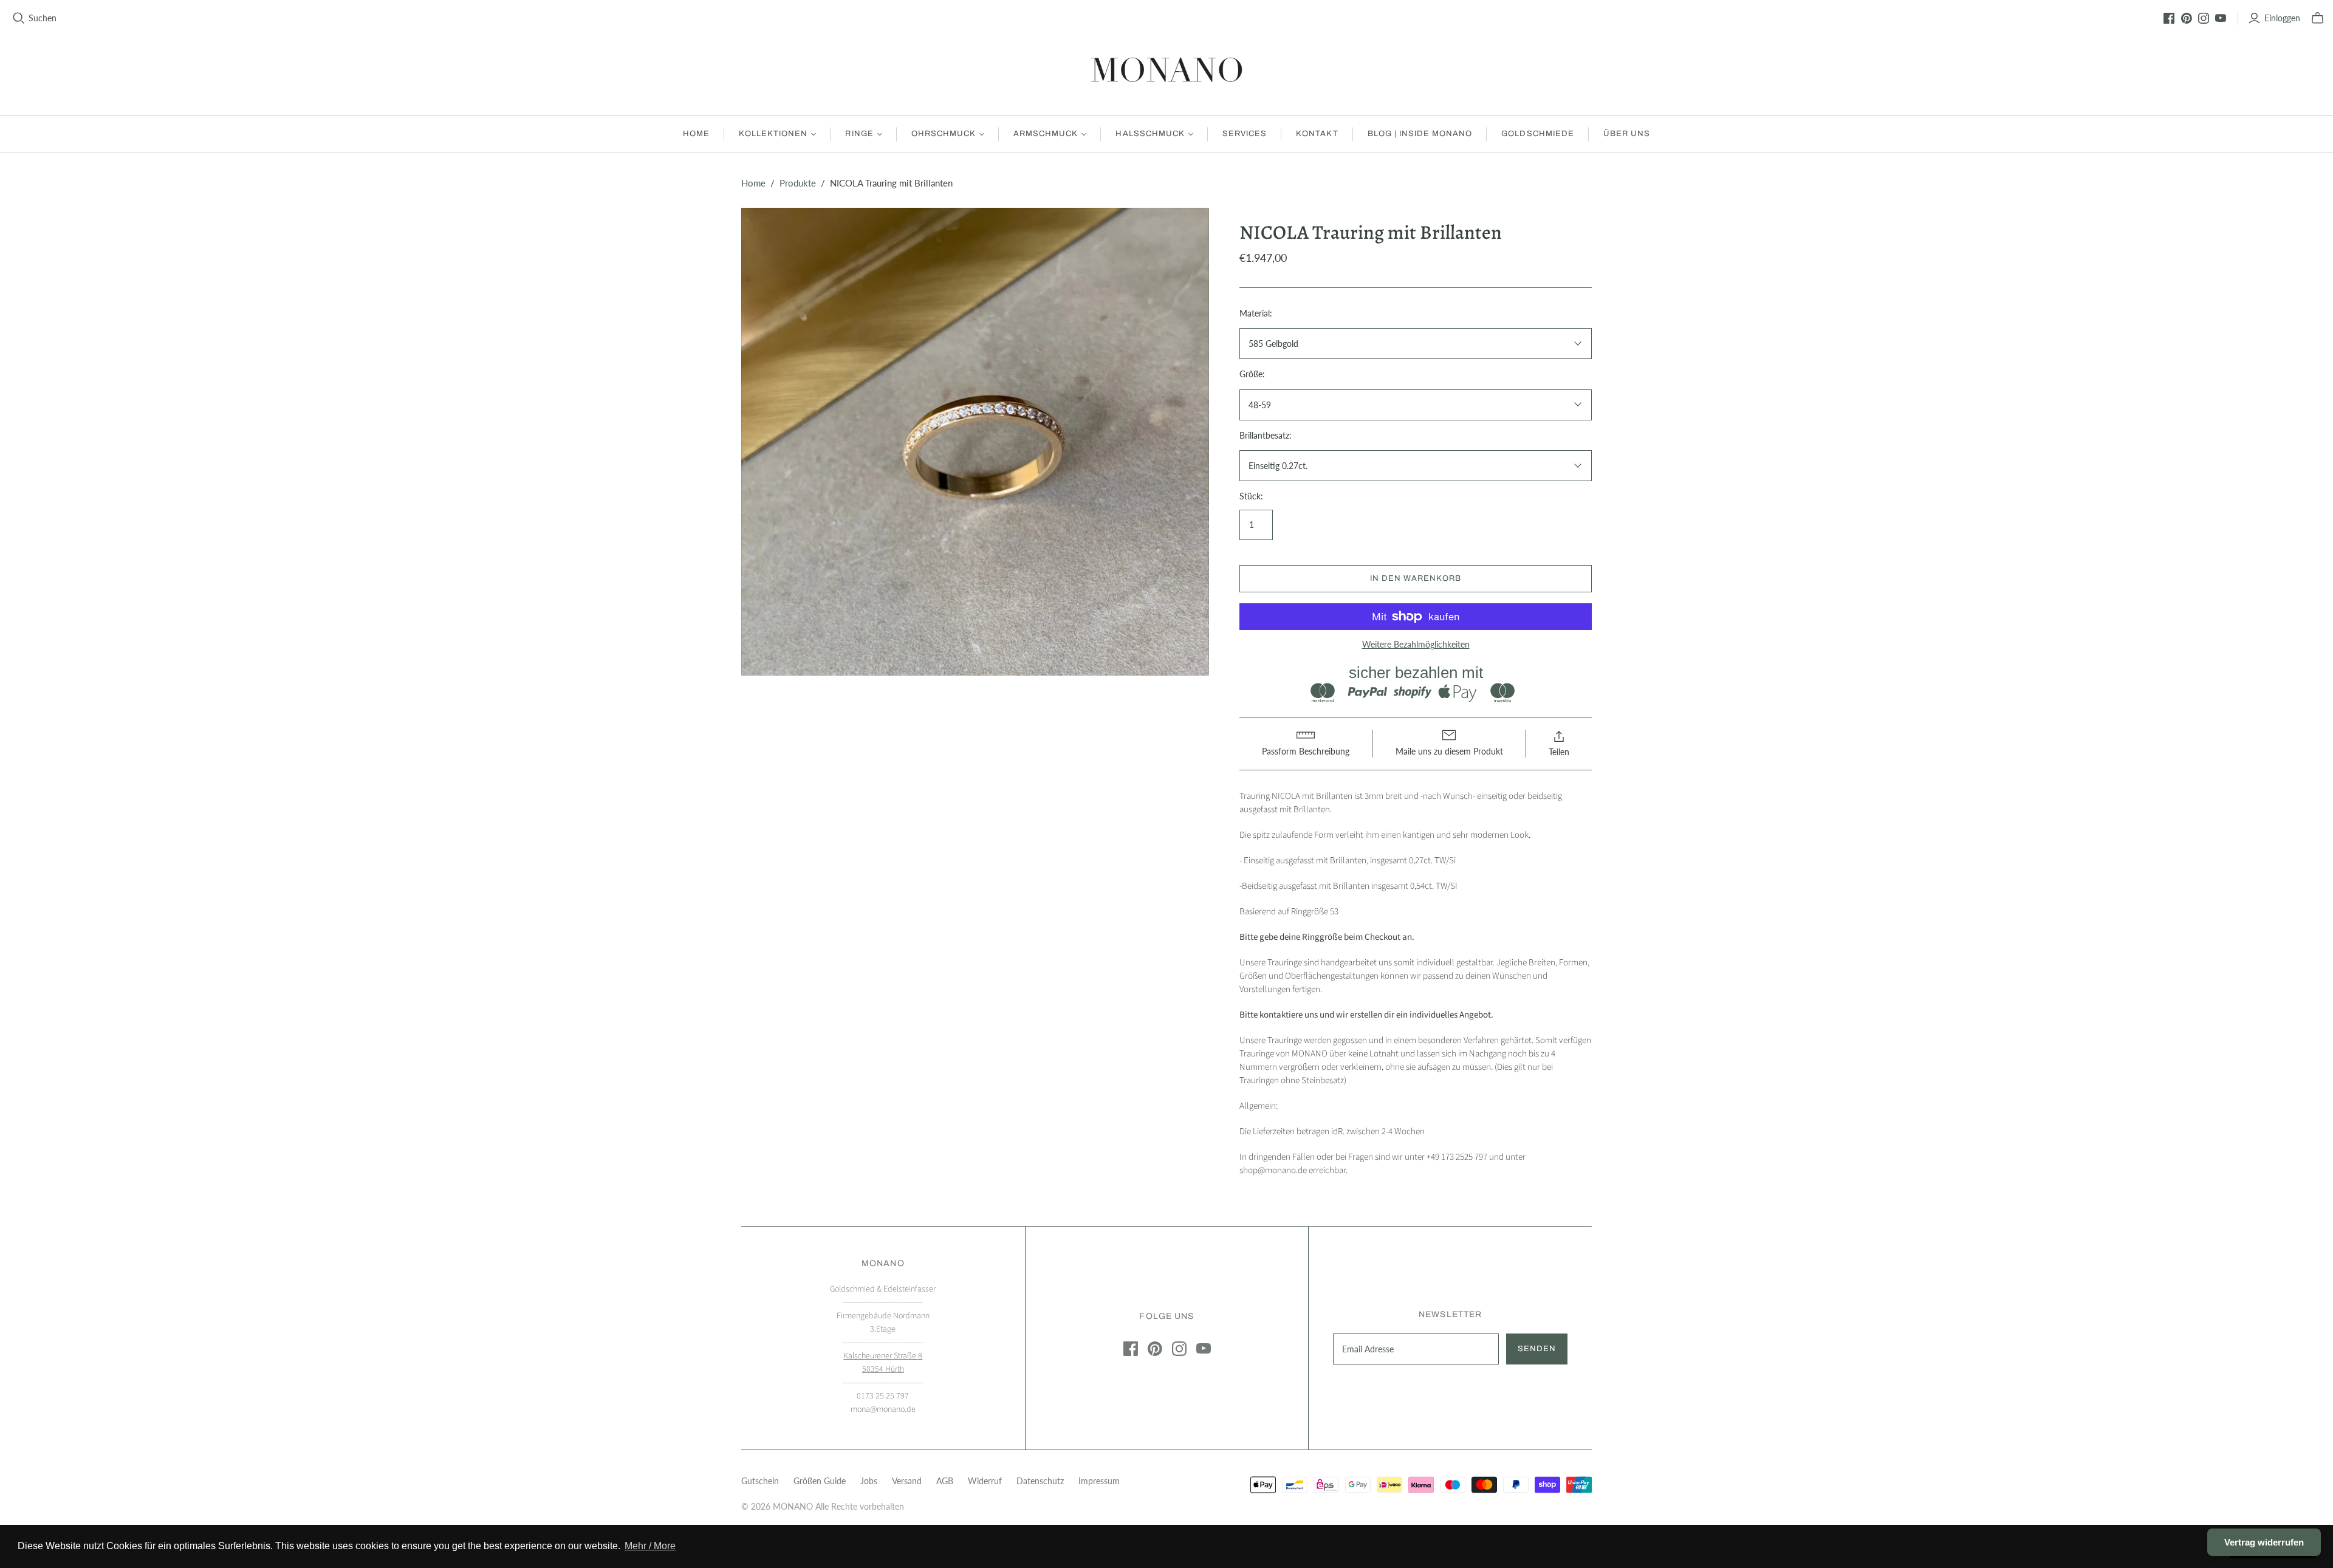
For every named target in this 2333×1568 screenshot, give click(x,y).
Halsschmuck (1150, 134)
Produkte (798, 183)
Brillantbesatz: (1266, 435)
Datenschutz (1040, 1481)
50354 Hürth (883, 1369)
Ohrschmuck (944, 134)
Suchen (43, 18)
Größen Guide (820, 1481)
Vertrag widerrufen (2264, 1542)
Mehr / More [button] (650, 1546)
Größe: (1252, 374)
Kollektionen (773, 134)
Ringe (859, 134)
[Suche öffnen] (19, 18)
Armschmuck (1046, 134)
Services (1245, 134)
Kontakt (1317, 134)
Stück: (1251, 496)
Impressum (1099, 1481)
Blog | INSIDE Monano (1420, 134)
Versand (907, 1481)
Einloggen (2282, 18)
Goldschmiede (1537, 134)
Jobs (869, 1481)
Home (696, 134)
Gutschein (760, 1481)
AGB (945, 1481)
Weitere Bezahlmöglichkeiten (1416, 644)
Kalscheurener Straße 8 (883, 1356)
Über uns (1627, 134)
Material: (1256, 313)
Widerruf (985, 1481)
